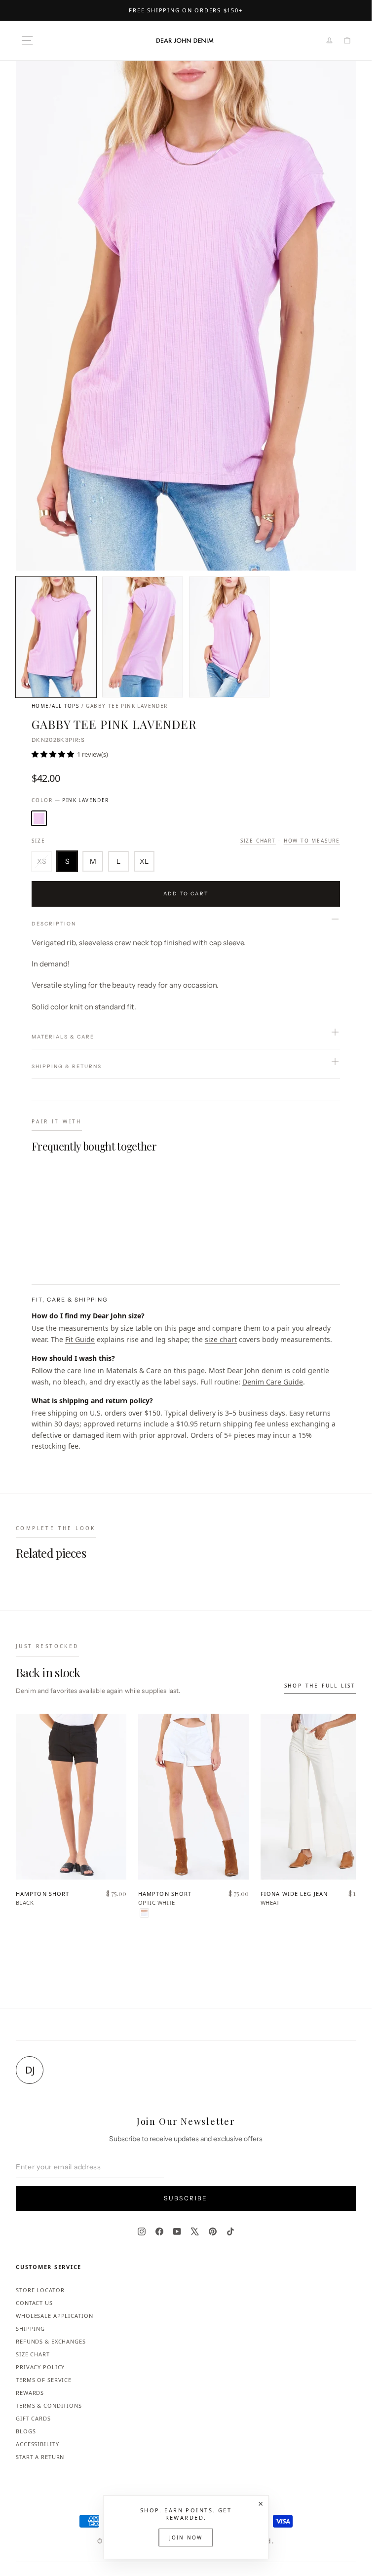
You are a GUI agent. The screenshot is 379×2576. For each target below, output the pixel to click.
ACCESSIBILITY (37, 2444)
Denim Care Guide (273, 1382)
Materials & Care (63, 1037)
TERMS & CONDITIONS (49, 2405)
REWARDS (30, 2393)
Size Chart (258, 841)
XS (42, 861)
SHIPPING (30, 2328)
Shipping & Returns (67, 1066)
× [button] (261, 2503)
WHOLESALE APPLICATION (54, 2316)
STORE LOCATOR (40, 2290)
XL (144, 861)
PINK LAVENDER (39, 818)
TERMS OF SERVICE (44, 2380)
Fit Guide (80, 1339)
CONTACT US (34, 2303)
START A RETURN (40, 2457)
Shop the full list (320, 1686)
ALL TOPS (65, 706)
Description (54, 924)
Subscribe (186, 2198)
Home (40, 706)
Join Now (186, 2538)
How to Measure (312, 841)
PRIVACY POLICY (40, 2367)
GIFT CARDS (33, 2418)
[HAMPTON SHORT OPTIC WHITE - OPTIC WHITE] (144, 1913)
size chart (221, 1339)
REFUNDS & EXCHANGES (51, 2341)
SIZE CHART (33, 2354)
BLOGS (26, 2431)
